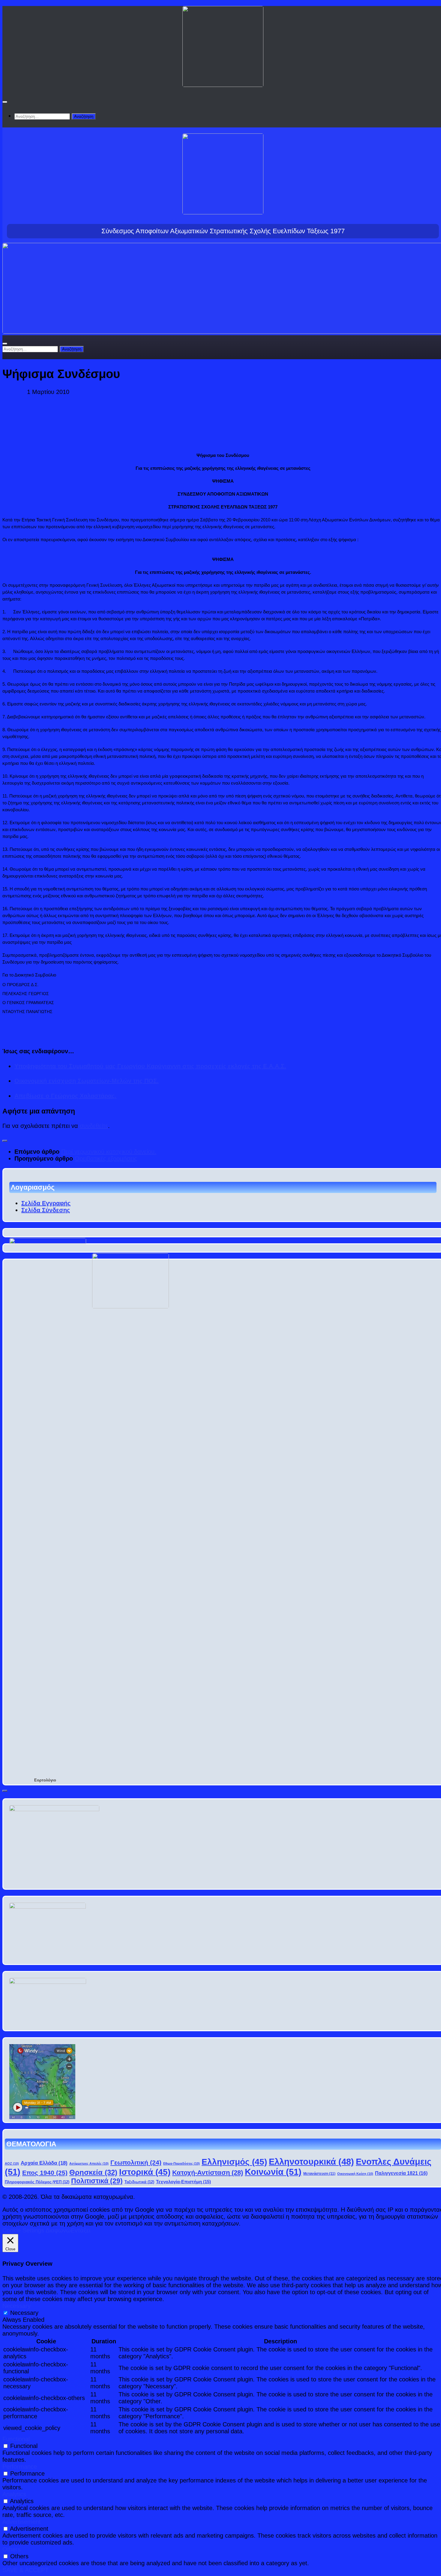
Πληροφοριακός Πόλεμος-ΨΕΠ (37, 2182)
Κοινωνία (273, 2172)
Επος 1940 (45, 2173)
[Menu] (5, 102)
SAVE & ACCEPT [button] (25, 2570)
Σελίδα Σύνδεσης (46, 1210)
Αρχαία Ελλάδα (44, 2163)
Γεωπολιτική (136, 2162)
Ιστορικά (145, 2172)
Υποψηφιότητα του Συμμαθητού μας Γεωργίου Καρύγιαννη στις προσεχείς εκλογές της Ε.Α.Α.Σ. (150, 1066)
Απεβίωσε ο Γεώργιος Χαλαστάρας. (65, 1096)
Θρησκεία (93, 2172)
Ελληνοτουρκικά (311, 2162)
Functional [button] (16, 2439)
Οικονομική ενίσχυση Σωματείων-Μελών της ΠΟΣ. (87, 1081)
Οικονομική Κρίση (355, 2174)
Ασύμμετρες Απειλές (89, 2163)
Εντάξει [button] (81, 2230)
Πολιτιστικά (97, 2181)
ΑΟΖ (12, 2163)
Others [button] (12, 2549)
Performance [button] (20, 2467)
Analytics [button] (14, 2494)
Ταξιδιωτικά (139, 2182)
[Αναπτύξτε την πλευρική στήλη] (5, 1141)
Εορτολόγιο (45, 1780)
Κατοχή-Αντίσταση (208, 2173)
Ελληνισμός (234, 2162)
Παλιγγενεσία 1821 (401, 2173)
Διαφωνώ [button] (58, 2230)
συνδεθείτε (94, 1126)
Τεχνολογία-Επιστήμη (183, 2182)
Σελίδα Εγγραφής (46, 1203)
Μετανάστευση (319, 2173)
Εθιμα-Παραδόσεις (181, 2163)
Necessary (24, 2313)
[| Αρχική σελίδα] (223, 82)
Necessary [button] (16, 2306)
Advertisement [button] (22, 2522)
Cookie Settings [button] (23, 2230)
